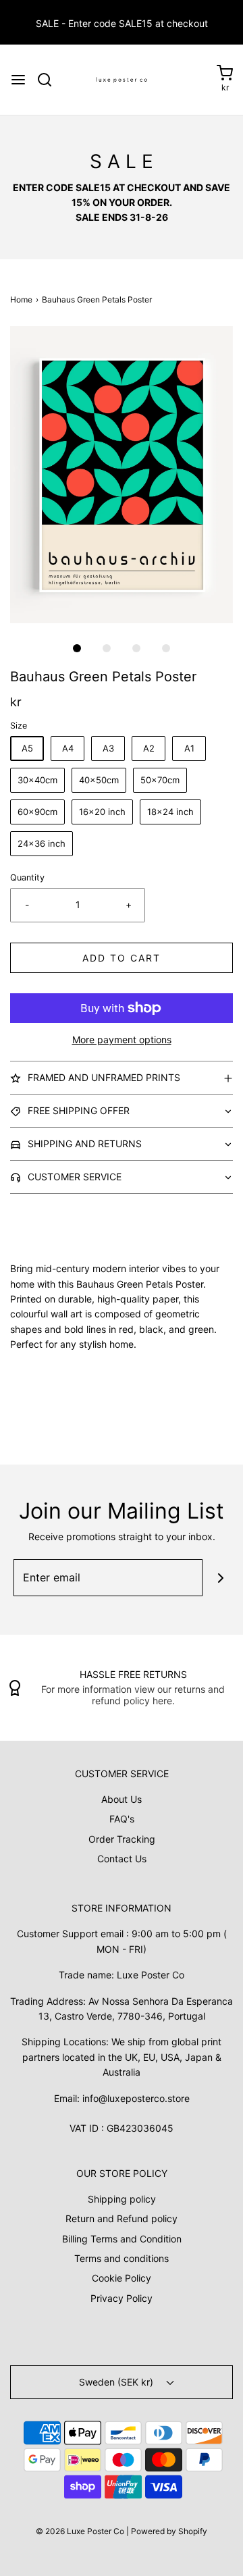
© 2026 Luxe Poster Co (80, 2531)
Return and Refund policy (122, 2218)
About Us (122, 1799)
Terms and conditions (122, 2258)
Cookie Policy (122, 2278)
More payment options (122, 1040)
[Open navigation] (18, 80)
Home (21, 299)
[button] (122, 475)
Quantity (27, 877)
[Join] (221, 1578)
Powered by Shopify (169, 2531)
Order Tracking (122, 1839)
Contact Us (122, 1859)
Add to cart (122, 958)
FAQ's (122, 1819)
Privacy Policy (122, 2298)
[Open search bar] (50, 80)
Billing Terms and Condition (122, 2239)
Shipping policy (122, 2199)
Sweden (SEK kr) (117, 2382)
